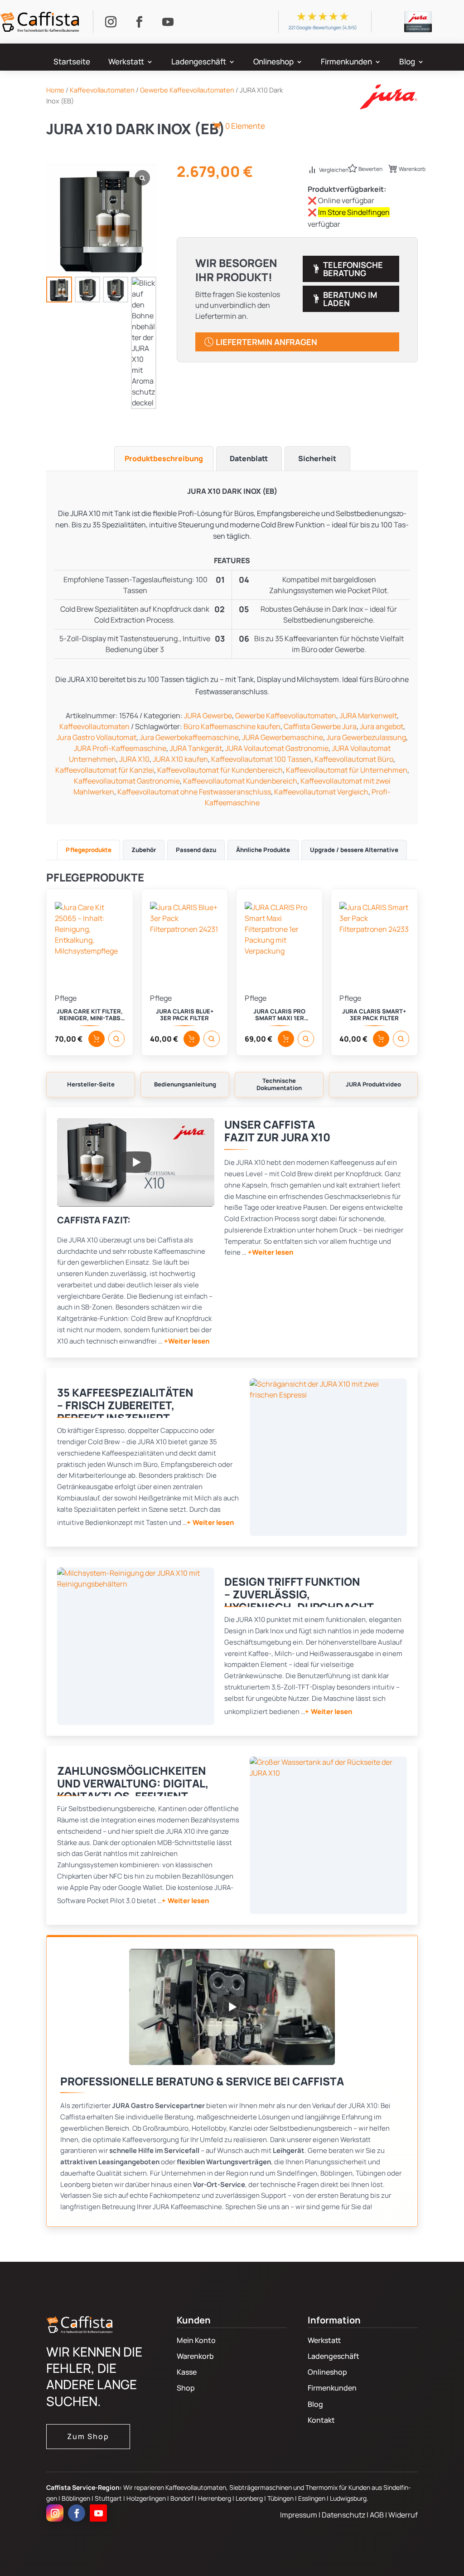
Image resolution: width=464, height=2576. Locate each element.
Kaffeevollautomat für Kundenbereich (220, 770)
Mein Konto (196, 2340)
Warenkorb (412, 169)
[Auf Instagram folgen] (111, 22)
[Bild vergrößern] (328, 1457)
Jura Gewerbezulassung (366, 737)
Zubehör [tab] (144, 850)
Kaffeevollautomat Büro (354, 759)
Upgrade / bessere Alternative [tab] (354, 850)
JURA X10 (134, 759)
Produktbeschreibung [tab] (164, 458)
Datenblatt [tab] (249, 458)
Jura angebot (382, 726)
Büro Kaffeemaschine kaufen (232, 726)
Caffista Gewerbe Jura (320, 726)
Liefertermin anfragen (266, 342)
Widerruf (403, 2515)
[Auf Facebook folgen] (140, 22)
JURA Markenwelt (368, 716)
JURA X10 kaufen (180, 759)
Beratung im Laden (350, 299)
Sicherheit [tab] (317, 458)
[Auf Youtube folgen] (168, 22)
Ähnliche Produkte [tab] (263, 850)
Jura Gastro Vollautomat (97, 737)
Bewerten (370, 169)
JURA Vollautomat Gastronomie (277, 748)
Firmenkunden (346, 63)
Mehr (234, 99)
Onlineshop (273, 63)
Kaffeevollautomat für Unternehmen (347, 770)
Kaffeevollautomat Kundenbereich (240, 781)
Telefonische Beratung (353, 269)
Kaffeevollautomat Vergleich (321, 792)
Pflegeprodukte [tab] (89, 850)
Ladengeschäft (199, 63)
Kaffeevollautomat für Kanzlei (105, 770)
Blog (407, 63)
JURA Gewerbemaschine (283, 737)
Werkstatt (126, 63)
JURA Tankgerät (196, 748)
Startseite (72, 63)
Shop (186, 2388)
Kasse (187, 2372)
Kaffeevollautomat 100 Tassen (261, 759)
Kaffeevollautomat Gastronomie (127, 781)
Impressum (299, 2515)
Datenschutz (344, 2515)
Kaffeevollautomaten (94, 726)
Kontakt (321, 2420)
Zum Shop (88, 2436)
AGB (377, 2515)
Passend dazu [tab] (196, 850)
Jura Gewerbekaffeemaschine (189, 737)
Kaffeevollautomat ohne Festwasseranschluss (194, 792)
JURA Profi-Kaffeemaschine (120, 748)
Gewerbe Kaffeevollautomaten (286, 716)
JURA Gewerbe (208, 716)
